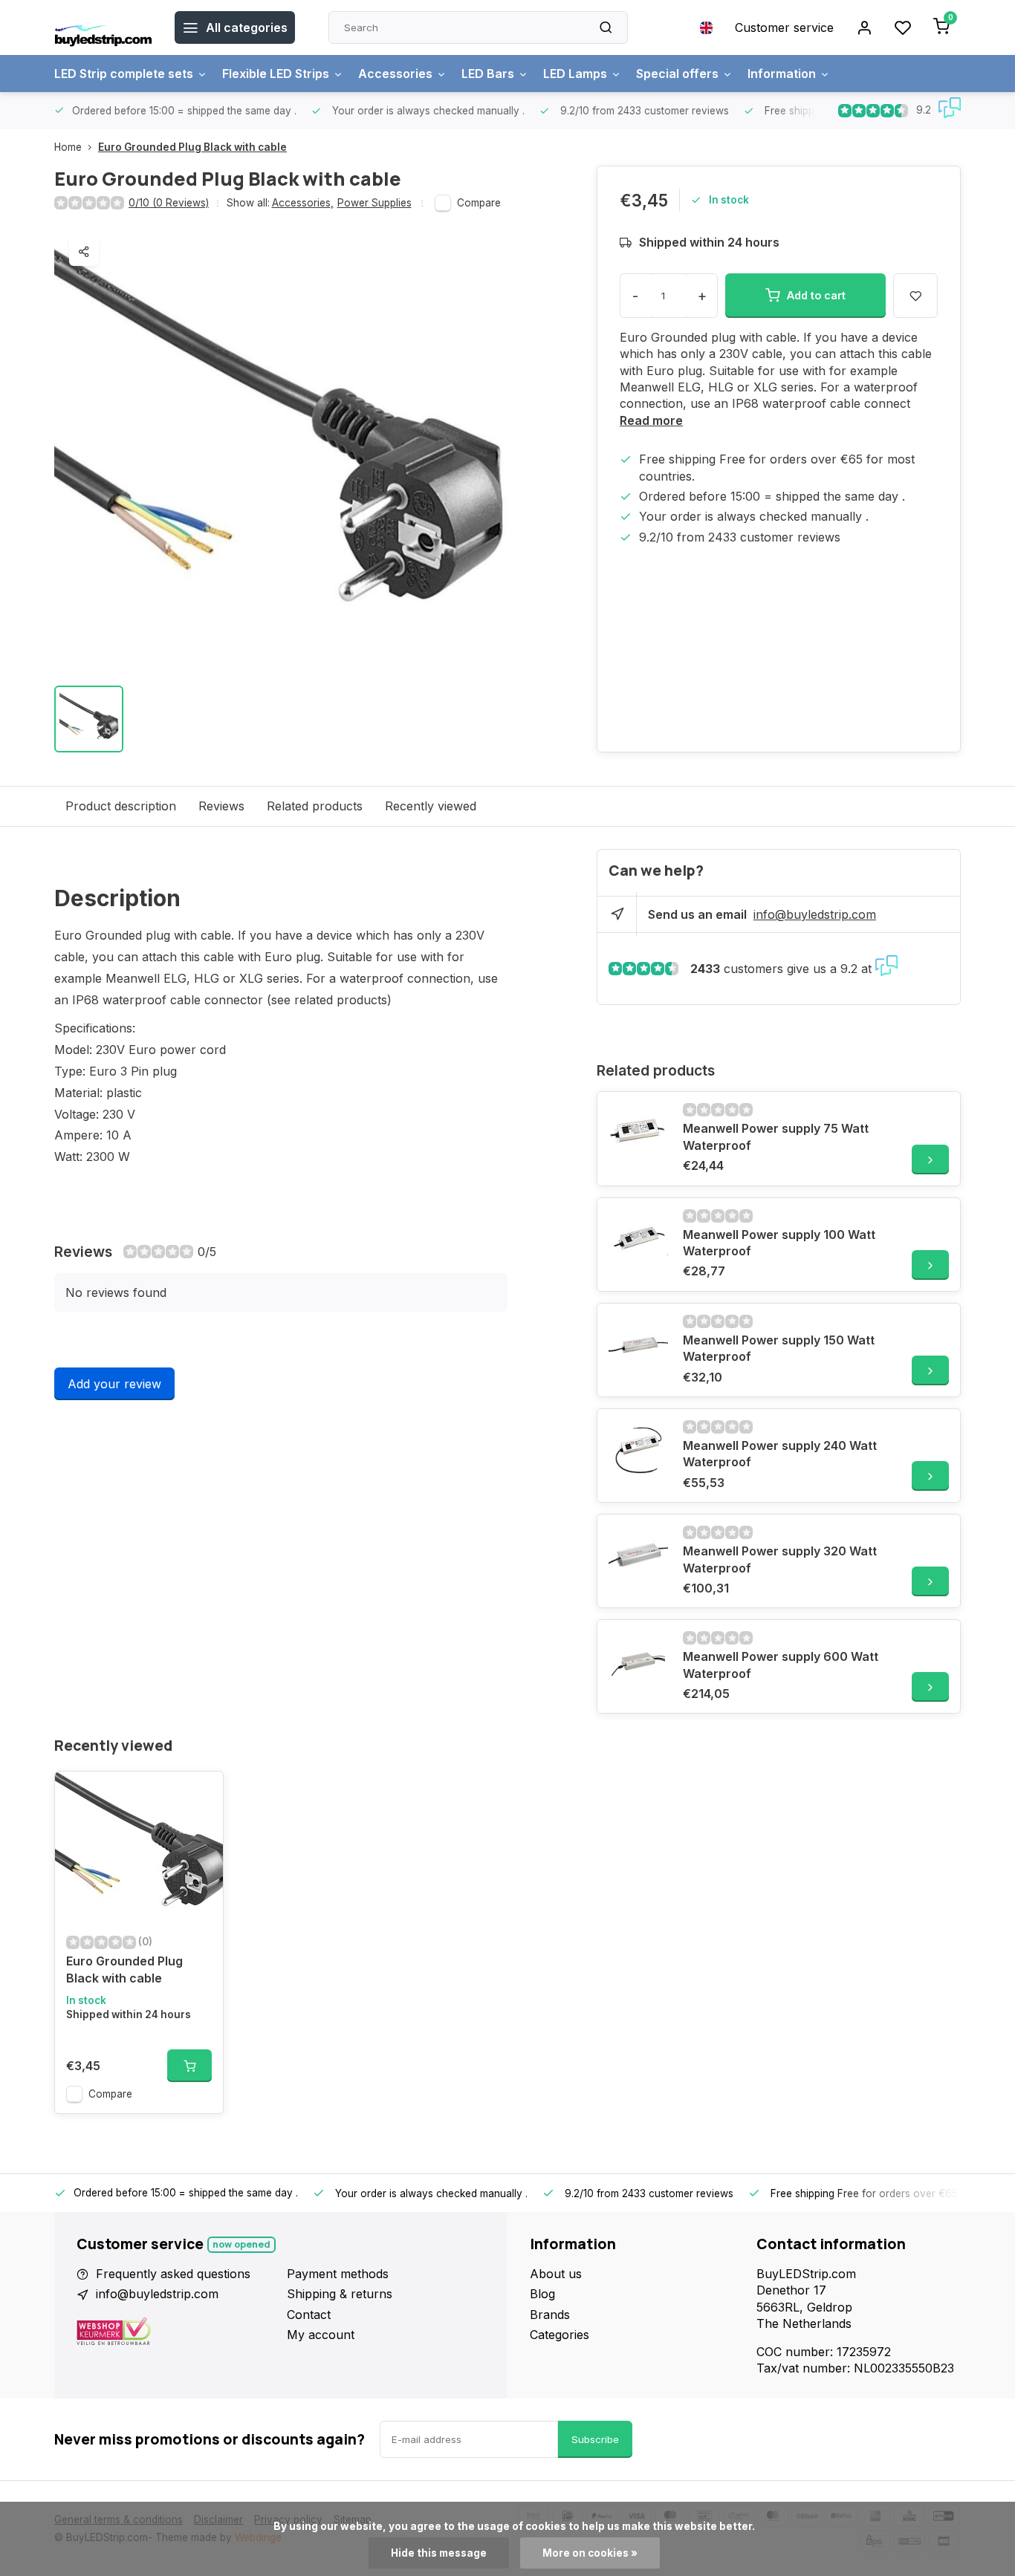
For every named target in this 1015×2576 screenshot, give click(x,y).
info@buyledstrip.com (815, 914)
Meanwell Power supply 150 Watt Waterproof (779, 1348)
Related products (315, 806)
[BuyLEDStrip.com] (103, 27)
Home (68, 147)
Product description (121, 806)
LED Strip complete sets (124, 74)
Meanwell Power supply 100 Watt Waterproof (779, 1243)
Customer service (784, 27)
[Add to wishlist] (201, 1794)
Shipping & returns (340, 2294)
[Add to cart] (189, 2066)
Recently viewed (431, 806)
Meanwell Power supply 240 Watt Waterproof (780, 1454)
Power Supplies (374, 203)
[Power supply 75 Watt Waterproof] (638, 1133)
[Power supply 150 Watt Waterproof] (638, 1344)
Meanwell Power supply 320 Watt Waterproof (780, 1559)
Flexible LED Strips (276, 74)
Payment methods (338, 2274)
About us (556, 2274)
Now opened (241, 2244)
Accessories (395, 74)
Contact (309, 2315)
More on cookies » (590, 2553)
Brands (550, 2315)
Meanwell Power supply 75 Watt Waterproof (776, 1136)
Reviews (221, 806)
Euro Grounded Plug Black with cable (192, 147)
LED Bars (488, 74)
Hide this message (439, 2553)
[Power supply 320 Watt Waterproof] (638, 1555)
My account (321, 2335)
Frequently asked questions (173, 2274)
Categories (560, 2335)
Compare (479, 203)
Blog (542, 2294)
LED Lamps (575, 74)
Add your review (114, 1384)
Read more (651, 420)
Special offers (677, 74)
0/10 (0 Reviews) (169, 203)
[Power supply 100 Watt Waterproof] (638, 1239)
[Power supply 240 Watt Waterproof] (638, 1450)
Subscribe (595, 2439)
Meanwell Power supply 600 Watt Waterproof (781, 1665)
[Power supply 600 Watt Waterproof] (638, 1661)
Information (782, 74)
